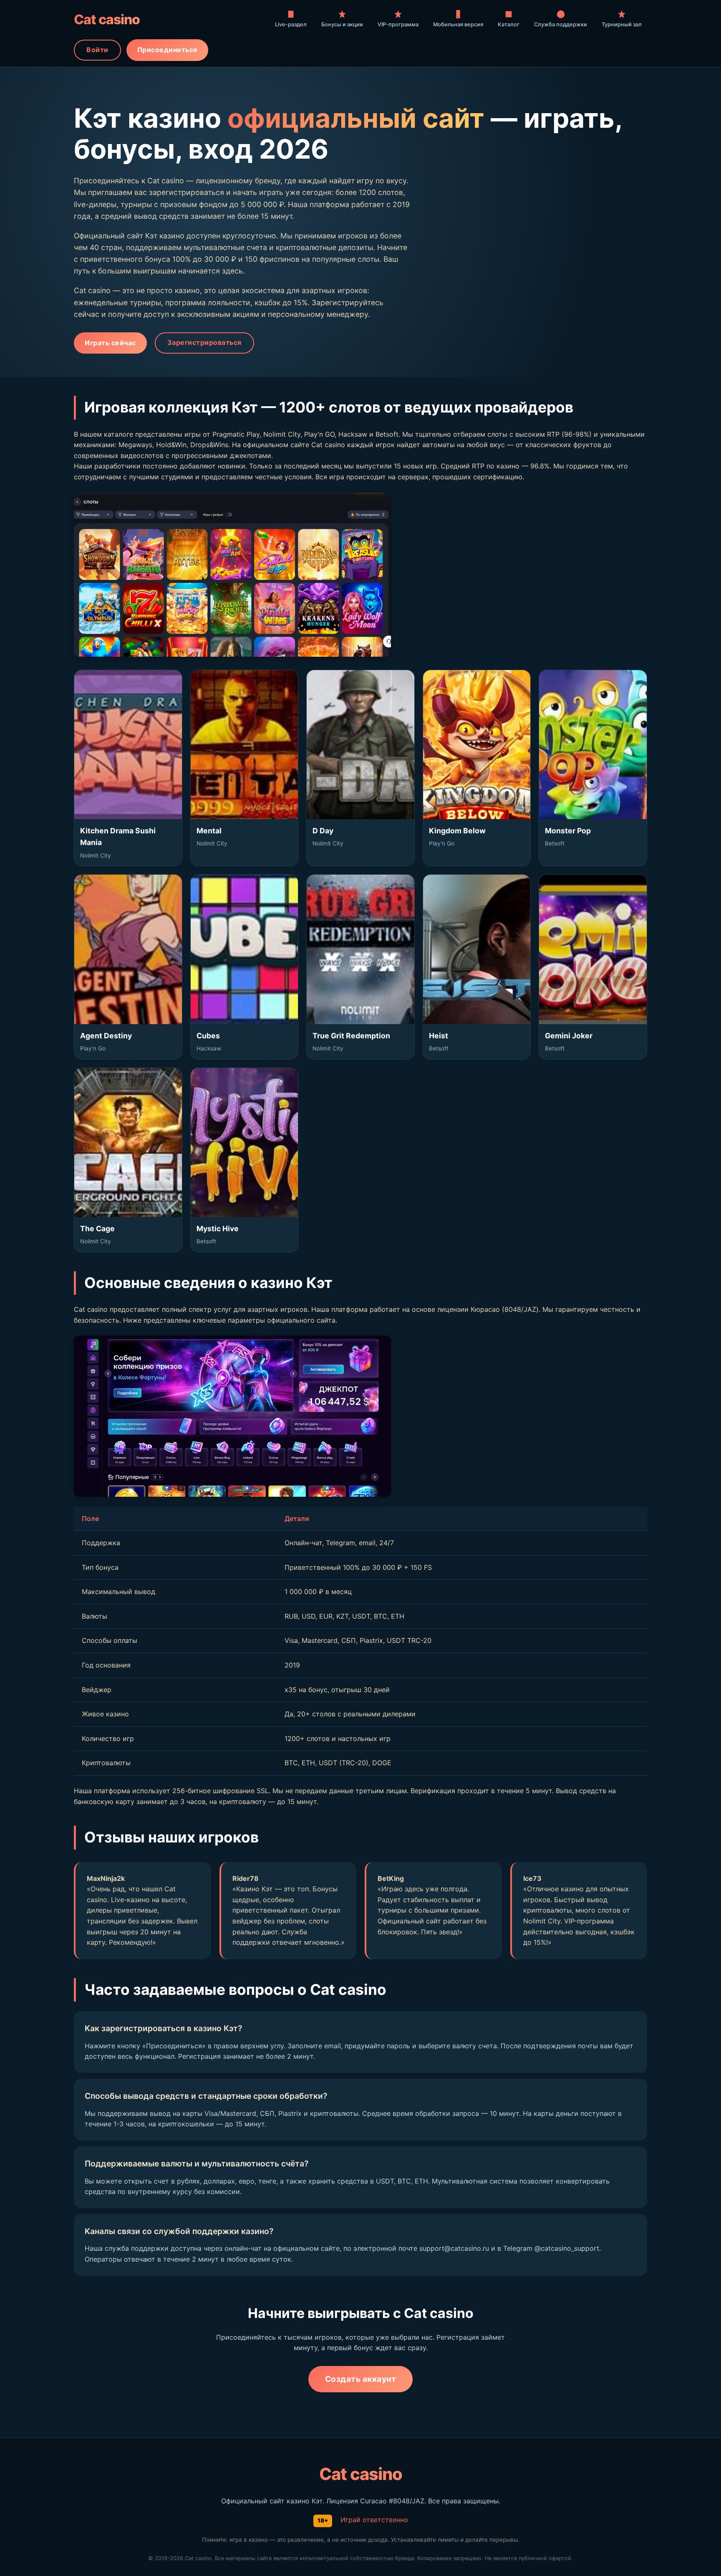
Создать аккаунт (361, 2379)
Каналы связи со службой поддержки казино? (179, 2231)
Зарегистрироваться (204, 342)
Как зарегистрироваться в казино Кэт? (163, 2028)
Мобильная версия (458, 24)
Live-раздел (291, 24)
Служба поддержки (561, 24)
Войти (97, 50)
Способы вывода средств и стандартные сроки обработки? (206, 2096)
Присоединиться (167, 50)
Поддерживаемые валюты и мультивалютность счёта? (197, 2164)
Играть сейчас (110, 343)
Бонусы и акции (342, 24)
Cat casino (107, 19)
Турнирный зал (622, 24)
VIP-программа (398, 24)
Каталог (509, 24)
